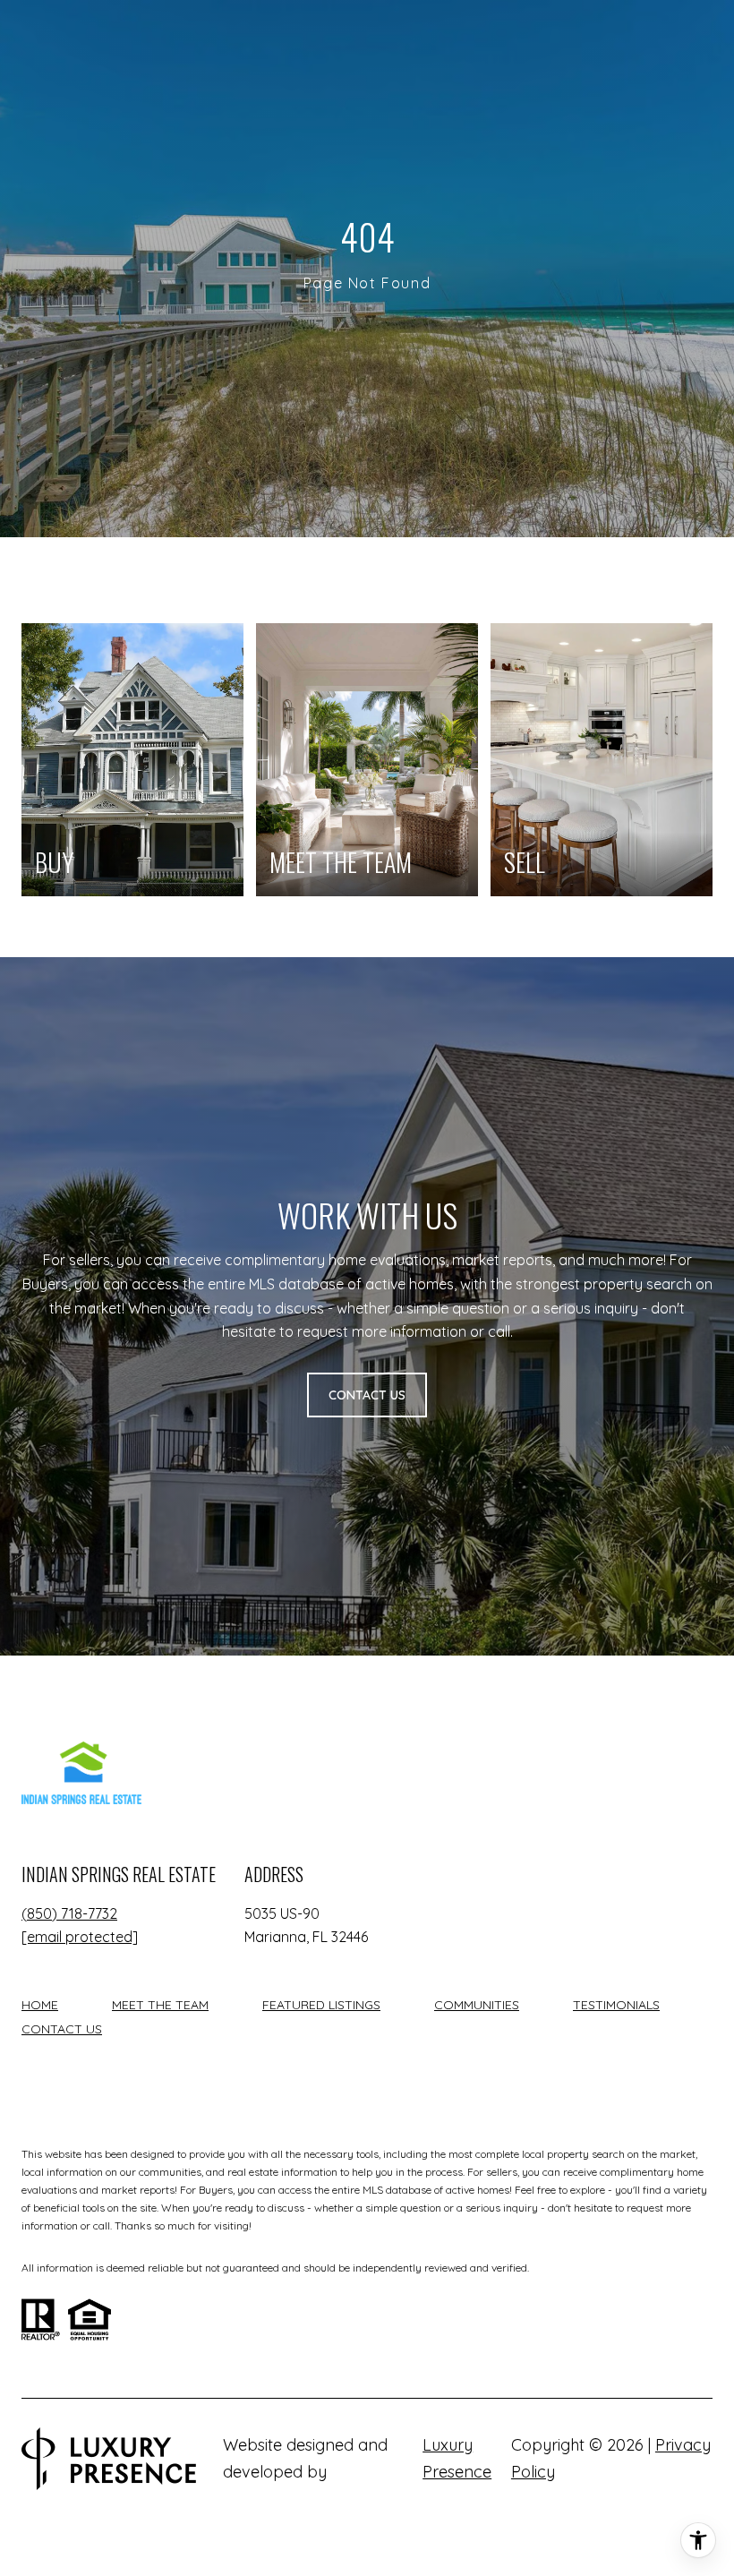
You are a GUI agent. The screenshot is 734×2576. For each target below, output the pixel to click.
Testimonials (616, 2005)
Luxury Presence (457, 2458)
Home (40, 2005)
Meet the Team (160, 2005)
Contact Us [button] (367, 1395)
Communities (477, 2005)
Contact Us (62, 2029)
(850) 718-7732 (69, 1913)
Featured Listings (321, 2005)
